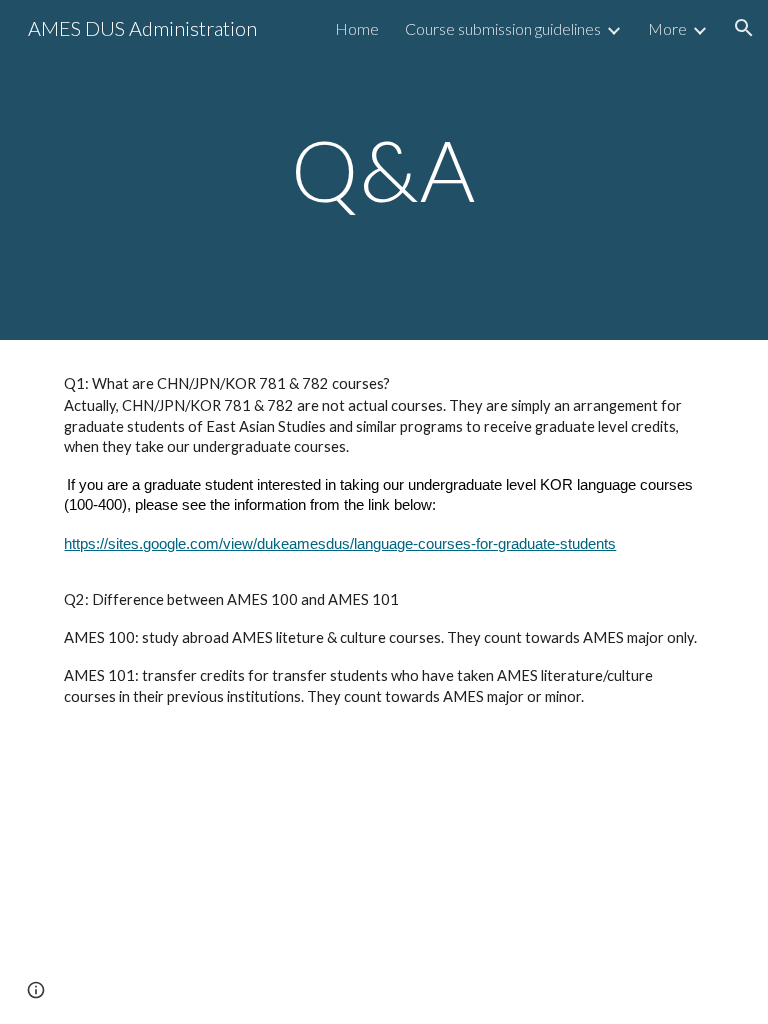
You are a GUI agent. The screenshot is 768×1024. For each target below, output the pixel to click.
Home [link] (357, 28)
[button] (744, 28)
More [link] (667, 28)
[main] (383, 169)
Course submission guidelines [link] (503, 28)
